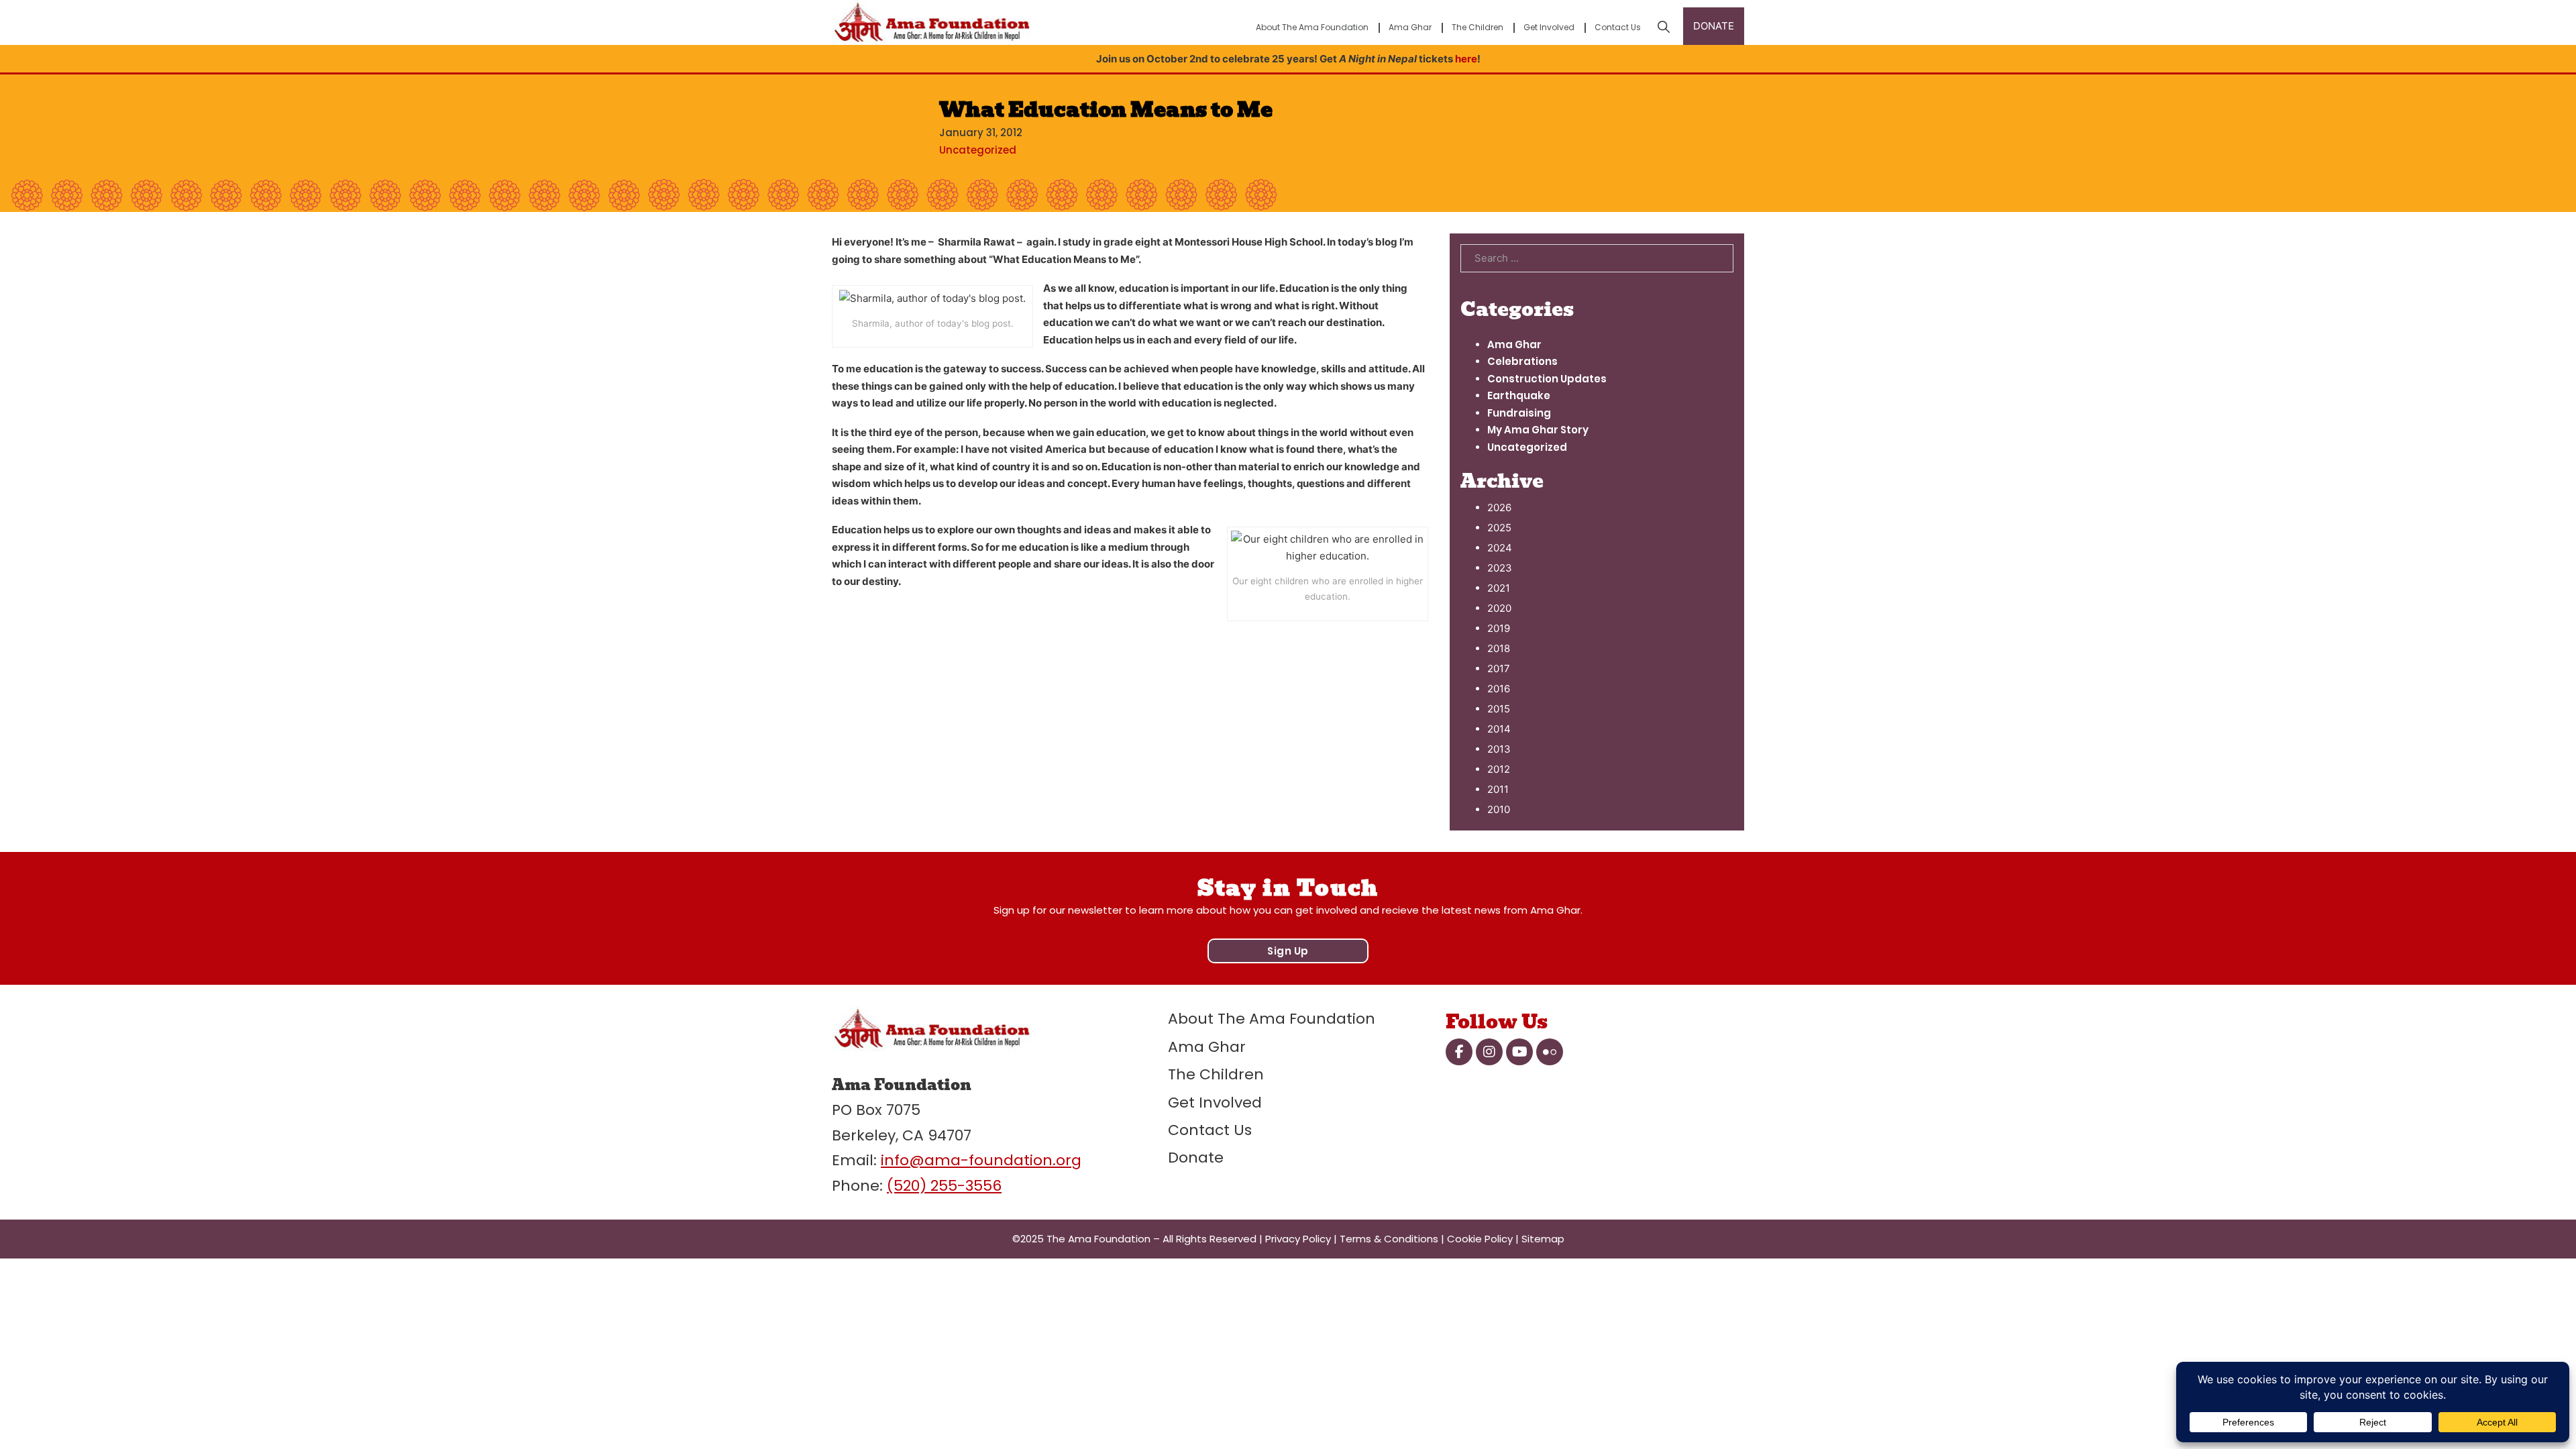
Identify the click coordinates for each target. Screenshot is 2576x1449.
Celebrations (1522, 361)
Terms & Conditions (1389, 1239)
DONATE (1714, 26)
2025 (1499, 528)
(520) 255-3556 (944, 1186)
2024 (1500, 548)
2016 (1499, 689)
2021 (1499, 588)
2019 (1499, 628)
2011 (1498, 789)
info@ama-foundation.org (981, 1160)
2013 (1499, 749)
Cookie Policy (1480, 1239)
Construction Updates (1547, 379)
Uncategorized (978, 150)
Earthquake (1519, 395)
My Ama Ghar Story (1538, 430)
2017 (1499, 668)
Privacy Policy (1298, 1239)
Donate (1196, 1158)
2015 (1499, 709)
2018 (1499, 648)
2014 (1499, 729)
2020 (1499, 608)
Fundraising (1519, 413)
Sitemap (1543, 1239)
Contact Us (1618, 27)
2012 (1499, 769)
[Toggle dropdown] (1664, 27)
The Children (1478, 27)
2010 (1499, 809)
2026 (1499, 507)
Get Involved (1549, 27)
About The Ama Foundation (1312, 27)
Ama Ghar (1410, 27)
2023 (1500, 568)
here (1466, 59)
